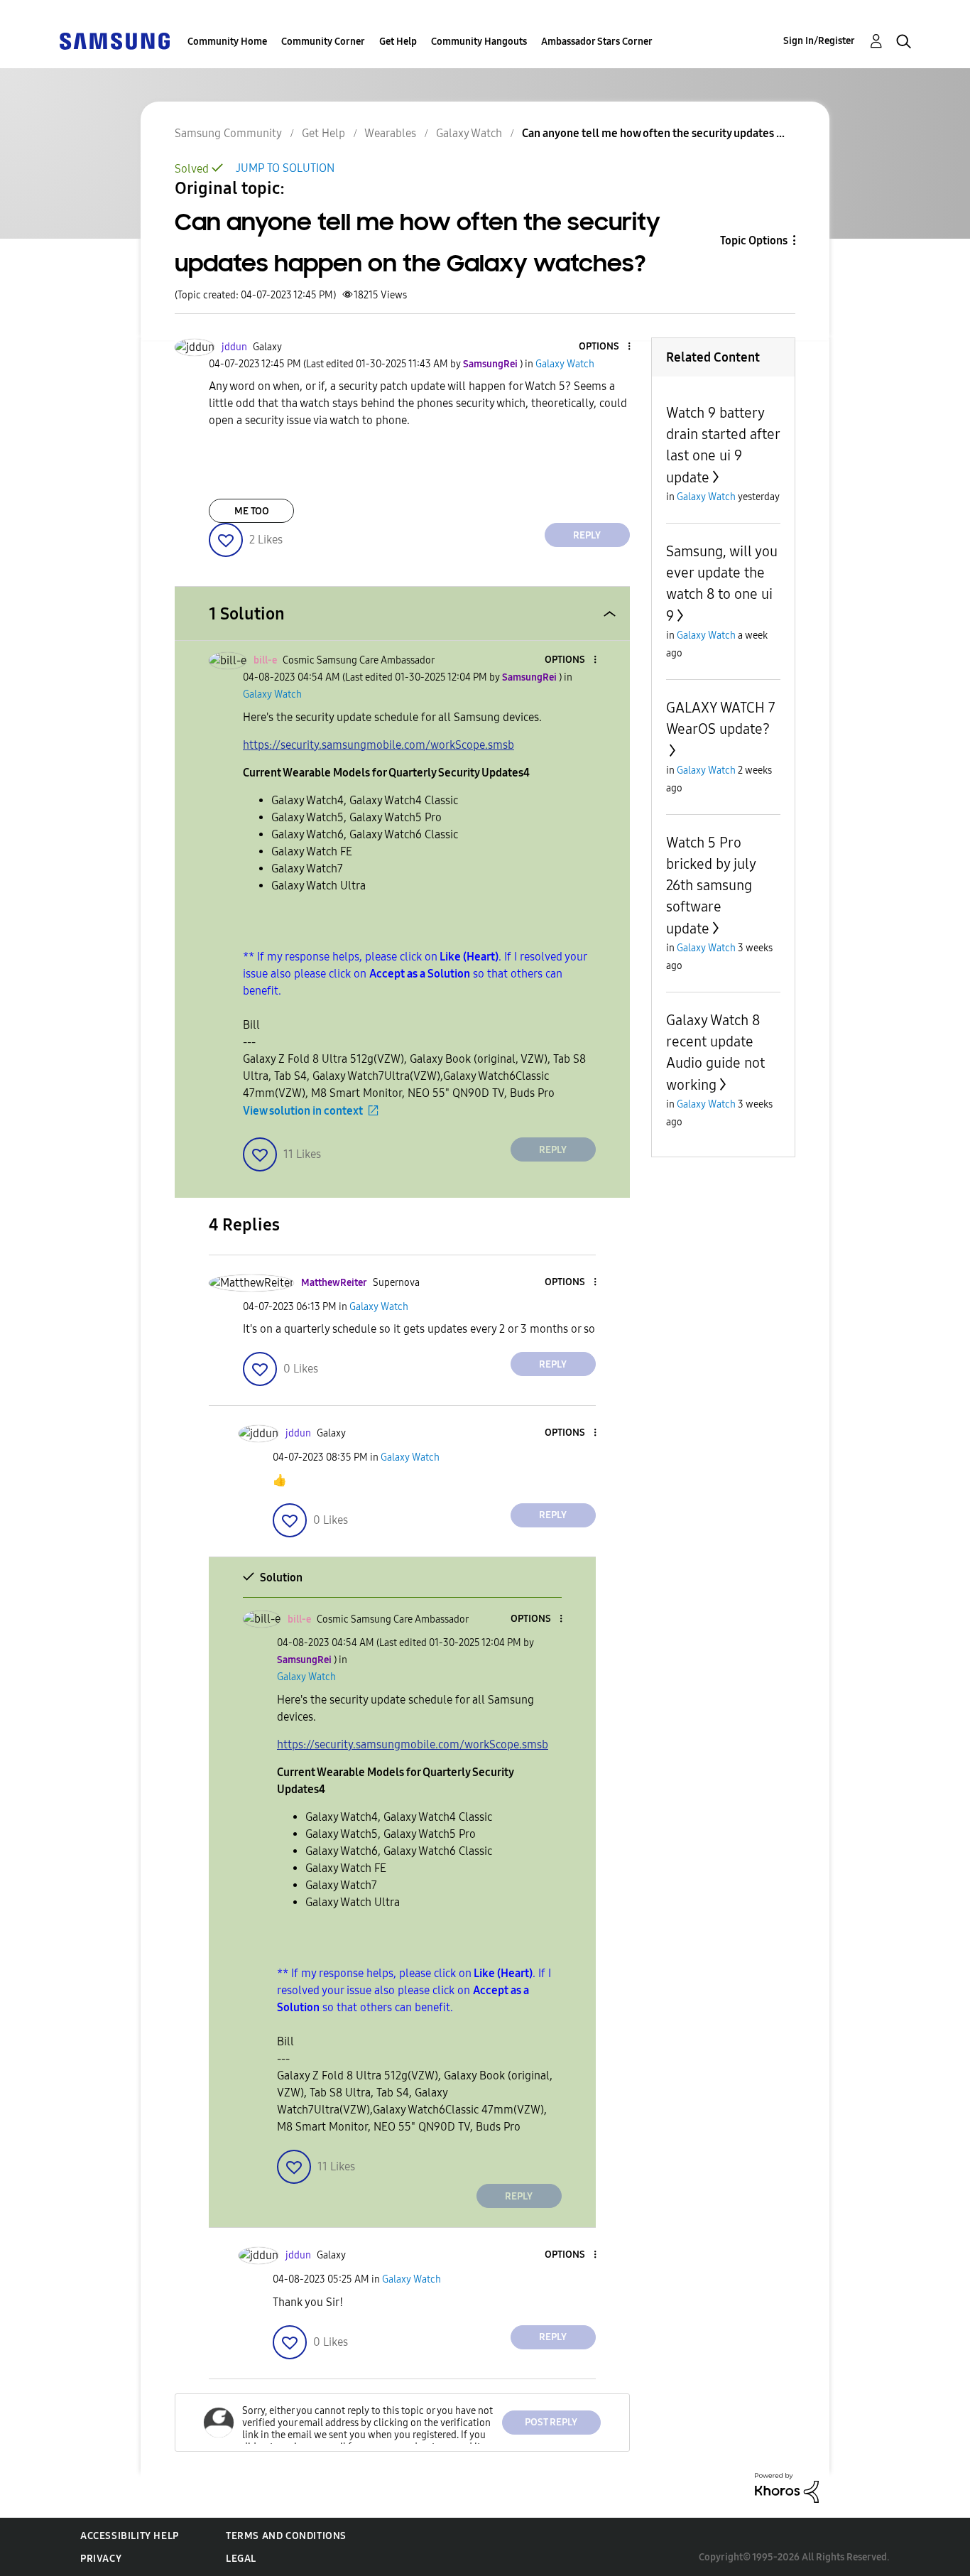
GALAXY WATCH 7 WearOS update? (721, 718)
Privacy (101, 2559)
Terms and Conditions (286, 2536)
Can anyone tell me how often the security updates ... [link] (653, 133)
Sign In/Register (819, 41)
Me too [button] (252, 511)
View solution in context (303, 1111)
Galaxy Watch (469, 133)
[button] (605, 347)
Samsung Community (228, 133)
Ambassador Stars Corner (597, 42)
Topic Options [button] (754, 240)
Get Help (398, 42)
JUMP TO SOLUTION (285, 168)
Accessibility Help (130, 2536)
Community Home (227, 42)
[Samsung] (114, 40)
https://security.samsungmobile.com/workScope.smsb (378, 745)
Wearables (390, 133)
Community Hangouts (479, 42)
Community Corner (323, 42)
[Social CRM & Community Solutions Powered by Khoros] (787, 2487)
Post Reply (551, 2422)
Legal (241, 2559)
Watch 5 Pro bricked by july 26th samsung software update (711, 886)
